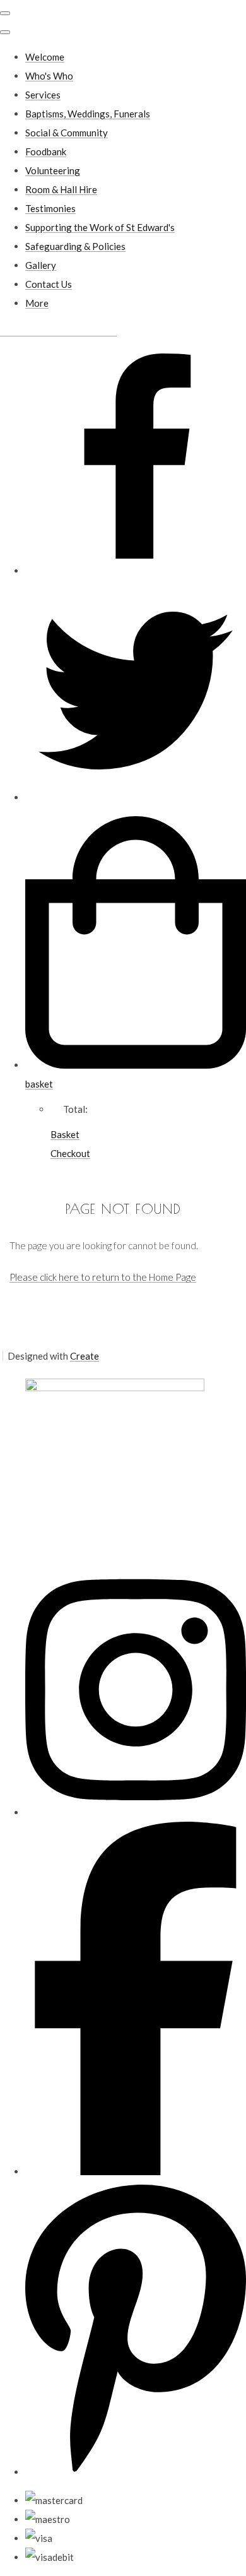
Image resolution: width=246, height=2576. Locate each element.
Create (85, 1356)
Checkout (70, 1153)
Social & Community (67, 133)
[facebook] (136, 571)
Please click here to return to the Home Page (103, 1277)
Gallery (41, 265)
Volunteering (53, 170)
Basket (65, 1134)
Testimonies (50, 208)
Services (43, 95)
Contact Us (49, 284)
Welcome (45, 57)
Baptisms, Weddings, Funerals (88, 114)
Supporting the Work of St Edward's (100, 227)
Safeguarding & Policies (75, 246)
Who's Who (49, 76)
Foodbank (46, 151)
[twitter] (136, 797)
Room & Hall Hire (61, 189)
